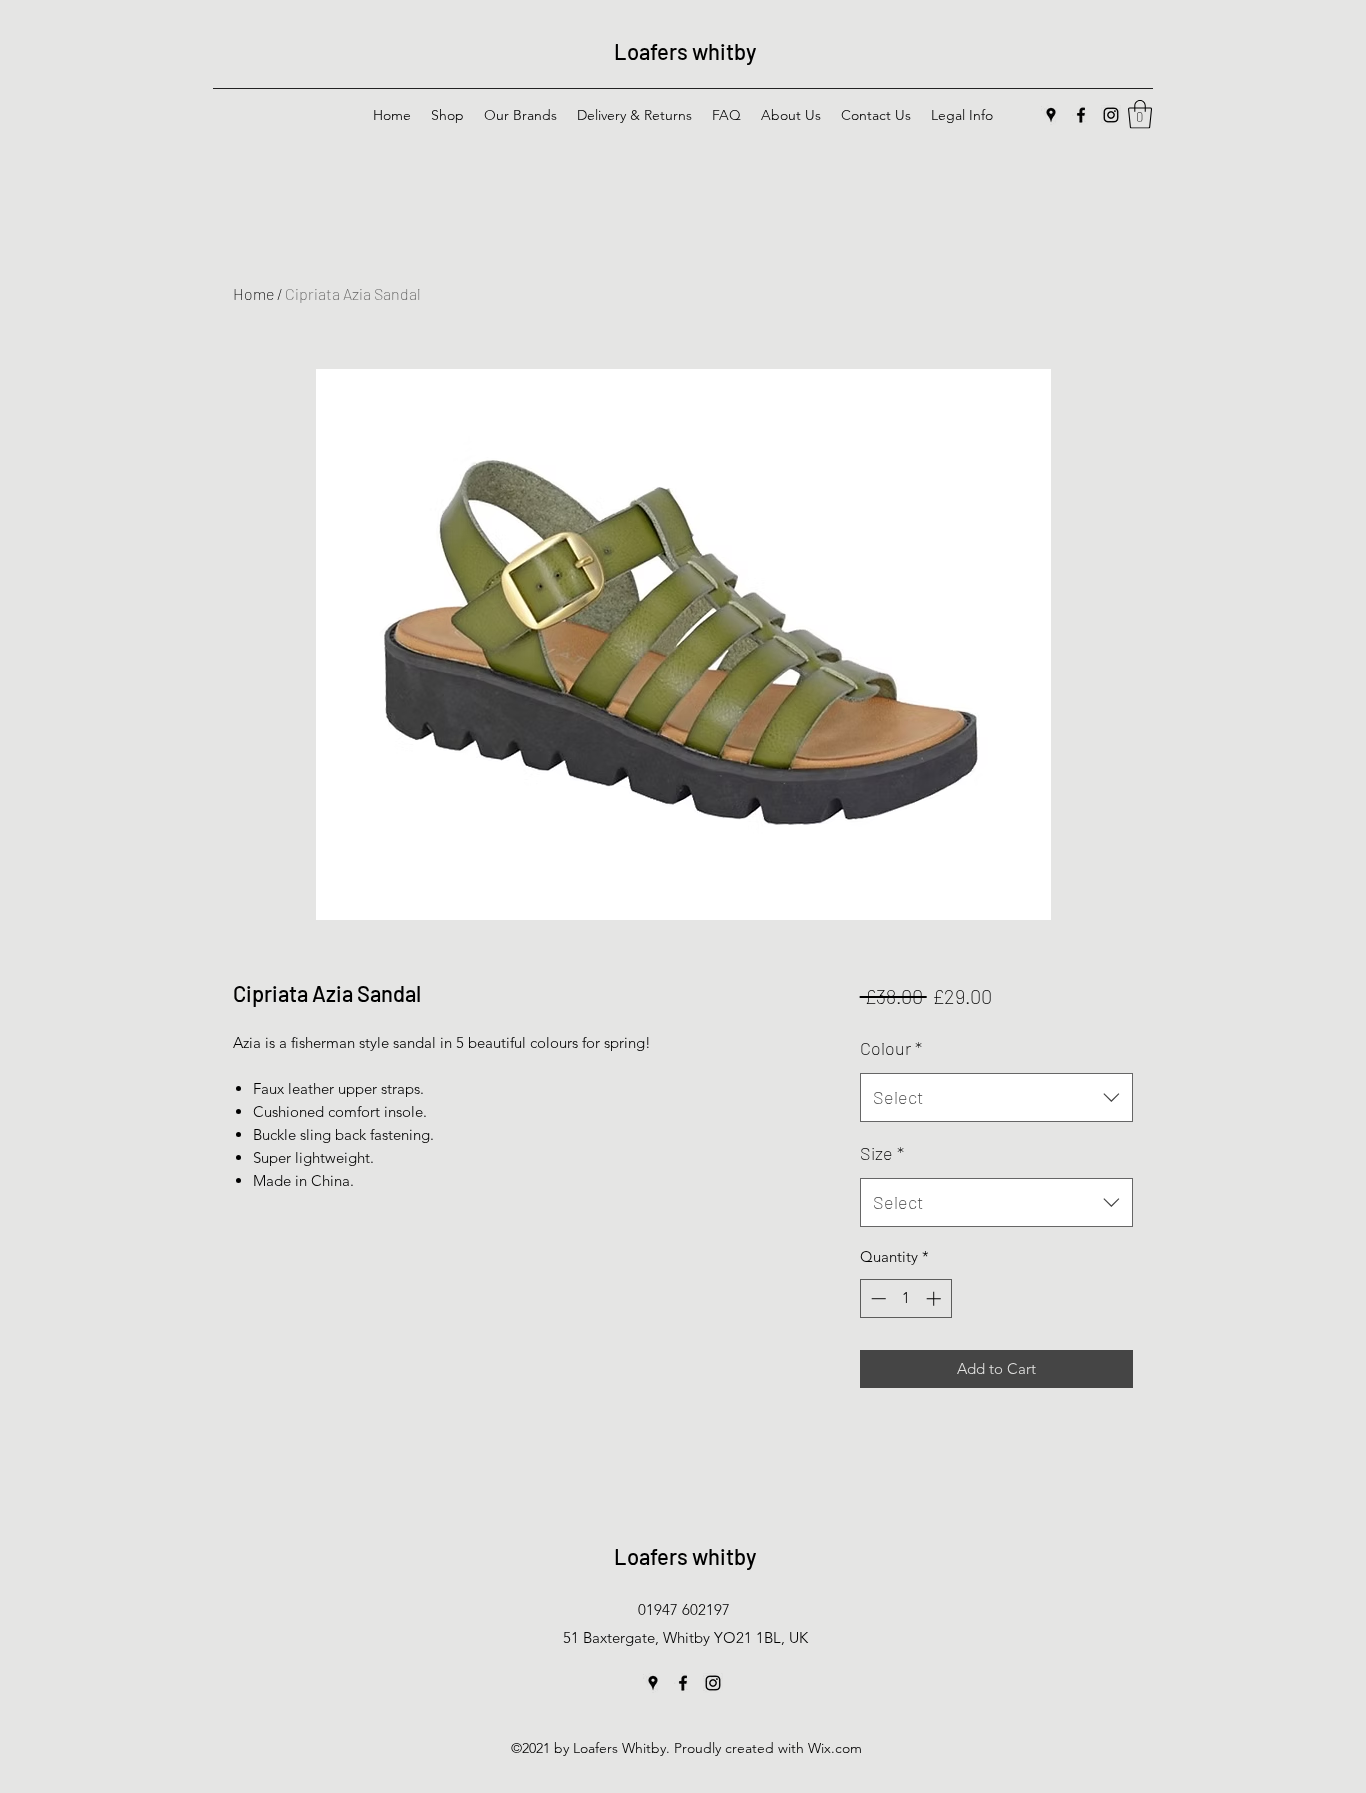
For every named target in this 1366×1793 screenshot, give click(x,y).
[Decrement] (876, 1298)
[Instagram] (1111, 115)
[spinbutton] (905, 1298)
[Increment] (935, 1298)
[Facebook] (1081, 115)
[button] (1140, 114)
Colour (891, 1048)
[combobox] (996, 1098)
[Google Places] (1051, 115)
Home (253, 293)
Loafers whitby (685, 51)
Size (882, 1153)
